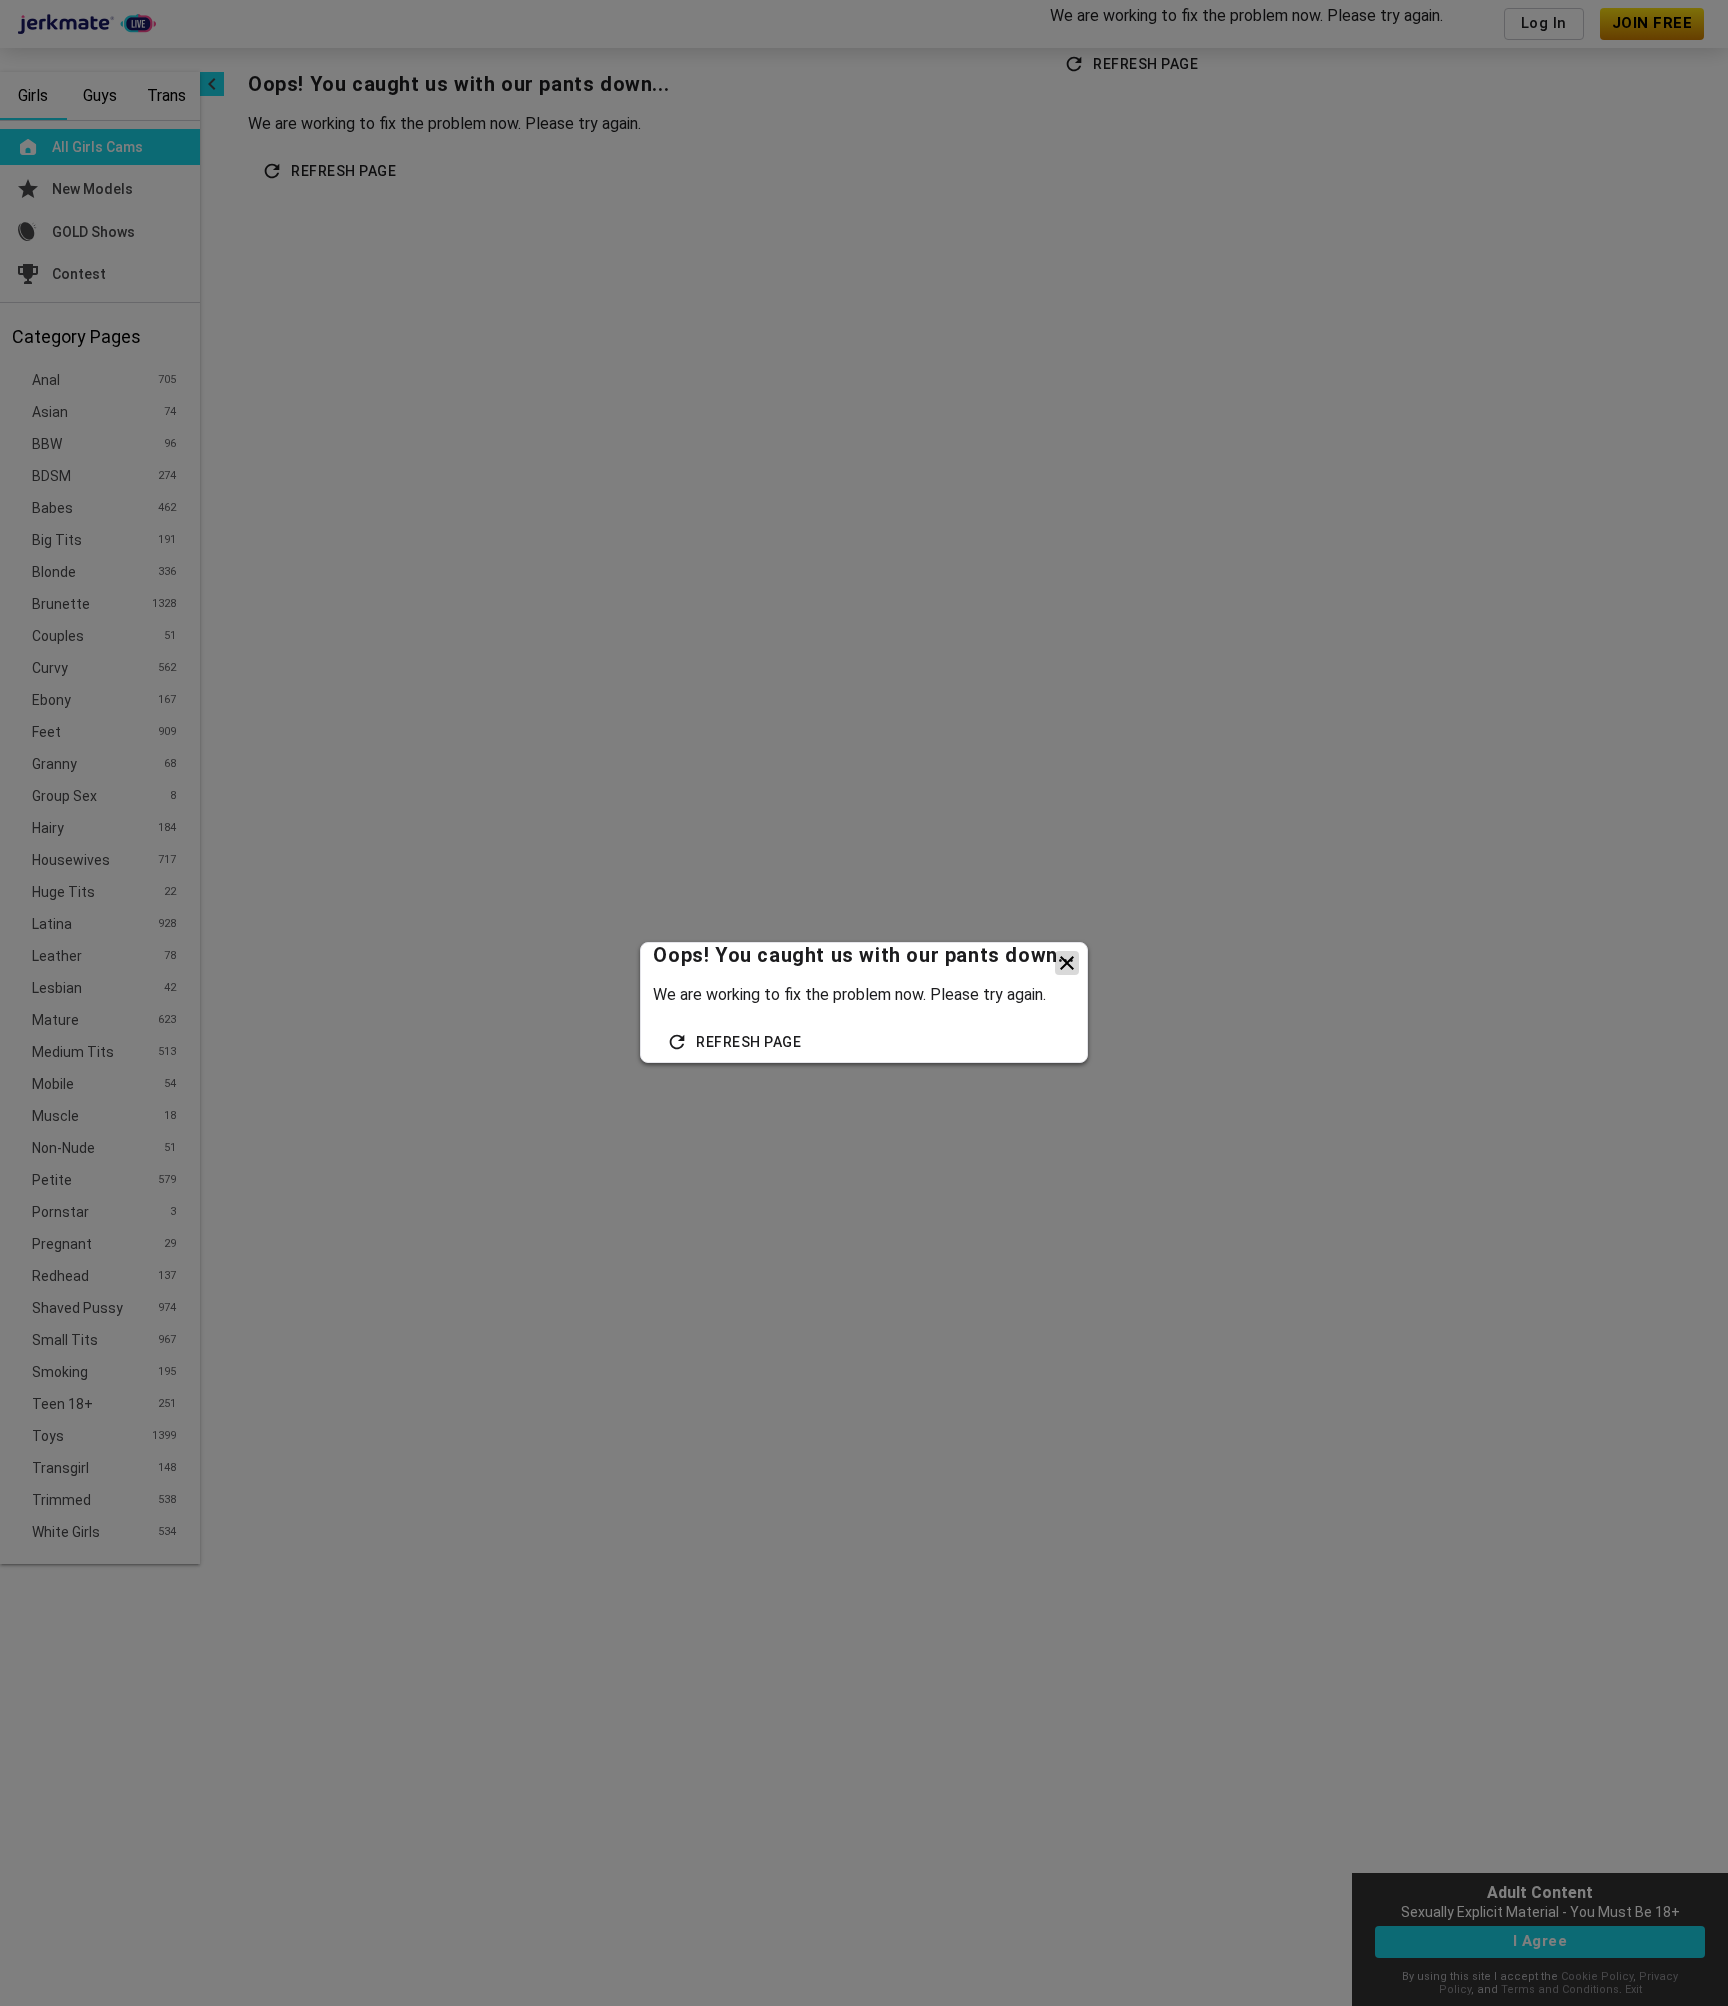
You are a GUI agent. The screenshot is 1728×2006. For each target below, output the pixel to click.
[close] (1067, 963)
